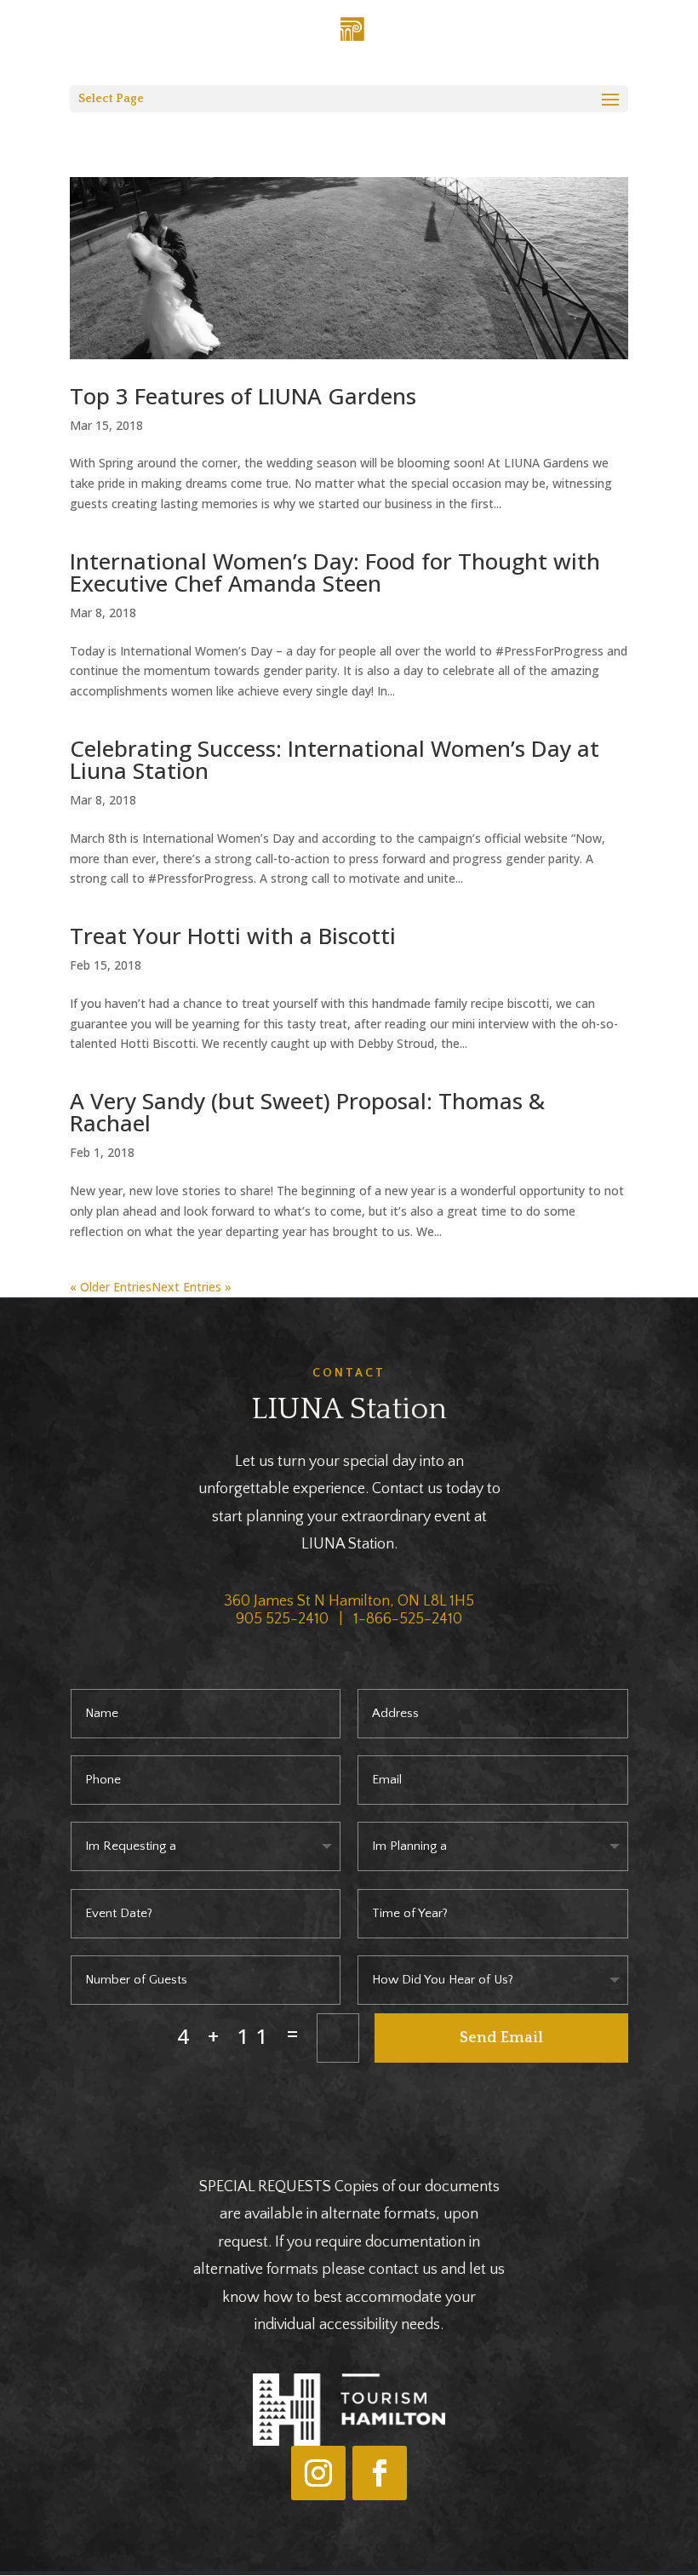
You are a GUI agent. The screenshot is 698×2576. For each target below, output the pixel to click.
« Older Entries (111, 1287)
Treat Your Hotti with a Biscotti (233, 936)
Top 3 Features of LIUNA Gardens (243, 396)
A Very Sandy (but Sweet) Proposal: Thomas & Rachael (307, 1112)
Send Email (501, 2038)
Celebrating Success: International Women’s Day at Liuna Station (335, 759)
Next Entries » (192, 1287)
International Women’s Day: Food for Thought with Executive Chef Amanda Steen (335, 572)
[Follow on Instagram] (318, 2473)
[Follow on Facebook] (380, 2473)
